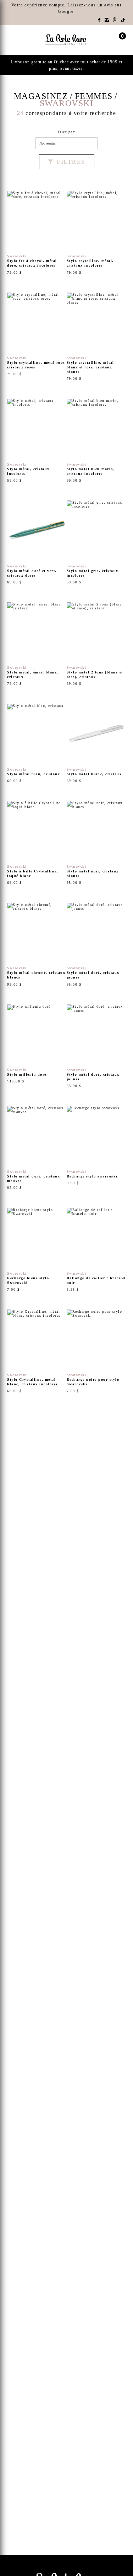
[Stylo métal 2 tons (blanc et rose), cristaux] (96, 644)
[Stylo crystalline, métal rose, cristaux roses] (37, 337)
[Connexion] (109, 40)
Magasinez (41, 96)
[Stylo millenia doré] (37, 1046)
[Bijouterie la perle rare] (67, 40)
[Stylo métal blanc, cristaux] (96, 743)
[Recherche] (23, 40)
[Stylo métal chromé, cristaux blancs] (37, 945)
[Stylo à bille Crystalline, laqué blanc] (37, 843)
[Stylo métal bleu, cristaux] (37, 743)
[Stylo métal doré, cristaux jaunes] (96, 945)
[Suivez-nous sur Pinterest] (115, 20)
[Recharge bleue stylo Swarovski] (37, 1250)
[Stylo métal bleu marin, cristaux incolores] (96, 441)
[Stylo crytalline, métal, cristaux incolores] (96, 233)
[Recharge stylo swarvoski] (96, 1148)
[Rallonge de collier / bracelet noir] (96, 1250)
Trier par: (67, 132)
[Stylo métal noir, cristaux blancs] (96, 843)
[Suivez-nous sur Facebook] (99, 20)
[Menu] (10, 40)
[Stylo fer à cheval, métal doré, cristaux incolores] (37, 233)
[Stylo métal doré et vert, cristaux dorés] (37, 542)
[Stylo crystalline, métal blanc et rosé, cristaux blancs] (96, 337)
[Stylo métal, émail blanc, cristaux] (37, 644)
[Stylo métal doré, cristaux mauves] (37, 1148)
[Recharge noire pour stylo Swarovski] (96, 1352)
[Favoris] (16, 242)
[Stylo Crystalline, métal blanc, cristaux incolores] (37, 1352)
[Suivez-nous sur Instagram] (107, 20)
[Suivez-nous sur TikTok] (123, 20)
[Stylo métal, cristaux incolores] (37, 441)
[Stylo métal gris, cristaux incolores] (96, 542)
